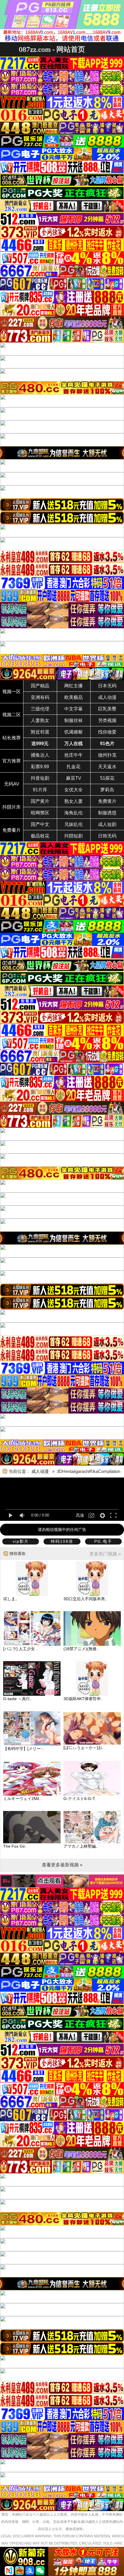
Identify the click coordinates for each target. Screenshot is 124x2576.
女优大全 (74, 790)
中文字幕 (74, 709)
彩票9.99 (40, 767)
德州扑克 (107, 755)
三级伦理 (40, 709)
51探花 (107, 778)
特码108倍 (62, 1541)
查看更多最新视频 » (62, 1865)
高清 (80, 1515)
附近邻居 (40, 732)
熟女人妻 (74, 801)
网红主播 (74, 686)
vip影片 (21, 1541)
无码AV (12, 784)
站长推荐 (12, 738)
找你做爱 (107, 732)
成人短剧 (107, 824)
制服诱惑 (107, 813)
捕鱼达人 (40, 755)
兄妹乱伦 (74, 824)
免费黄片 (107, 801)
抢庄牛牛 (74, 755)
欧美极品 (74, 697)
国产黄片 (40, 801)
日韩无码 (107, 836)
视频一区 (12, 692)
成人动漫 (107, 697)
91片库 (40, 790)
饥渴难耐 (74, 732)
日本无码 (107, 686)
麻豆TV (74, 778)
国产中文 (40, 824)
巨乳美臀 (107, 709)
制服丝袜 (74, 720)
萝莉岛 (107, 790)
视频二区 (12, 715)
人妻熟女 (40, 720)
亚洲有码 (40, 697)
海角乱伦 (74, 813)
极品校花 (40, 836)
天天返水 (107, 767)
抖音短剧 (40, 778)
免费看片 (12, 830)
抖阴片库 (12, 807)
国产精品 (40, 686)
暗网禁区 (40, 813)
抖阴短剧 (74, 836)
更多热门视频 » (105, 1554)
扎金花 (74, 767)
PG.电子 (103, 1541)
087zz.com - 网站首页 (52, 49)
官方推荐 (12, 761)
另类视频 (107, 720)
